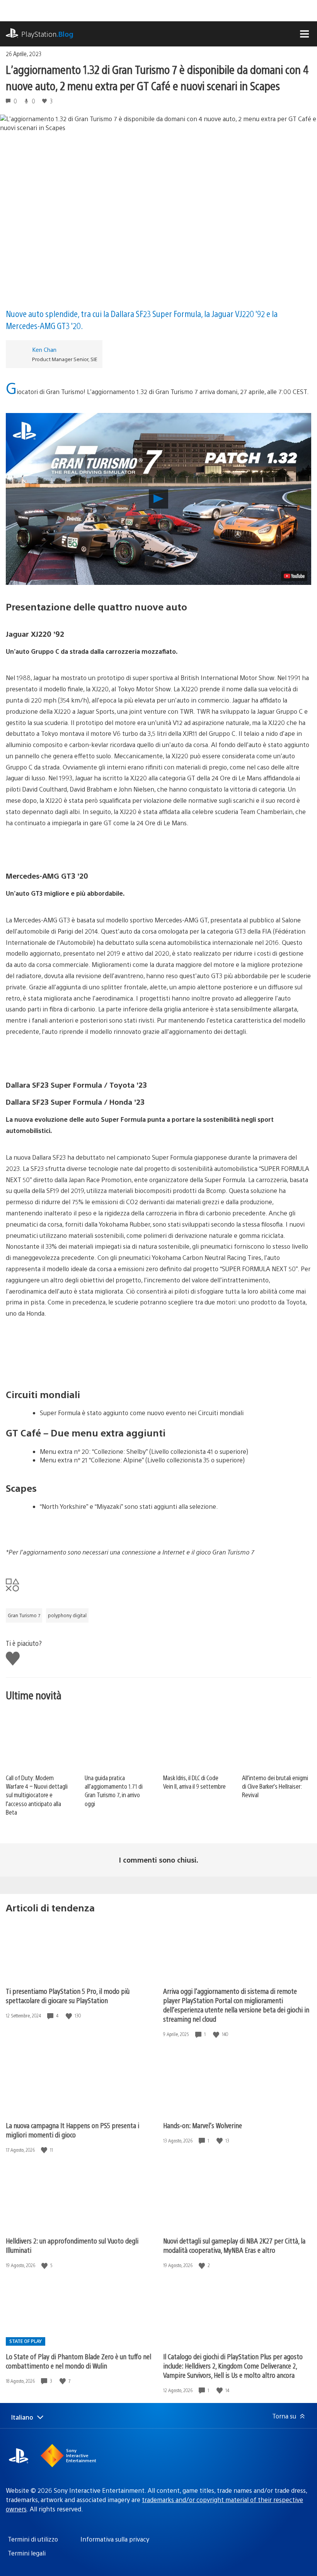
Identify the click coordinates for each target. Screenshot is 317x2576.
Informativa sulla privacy (115, 2539)
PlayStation (47, 34)
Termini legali (27, 2553)
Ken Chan (44, 349)
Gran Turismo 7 (24, 1615)
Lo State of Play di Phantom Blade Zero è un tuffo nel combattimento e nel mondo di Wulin (78, 2361)
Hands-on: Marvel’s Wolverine (203, 2125)
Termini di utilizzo (33, 2539)
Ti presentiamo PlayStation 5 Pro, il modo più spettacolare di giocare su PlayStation (68, 1996)
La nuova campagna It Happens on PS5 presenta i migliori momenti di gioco (72, 2130)
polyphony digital (67, 1615)
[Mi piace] (70, 2016)
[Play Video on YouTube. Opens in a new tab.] (294, 576)
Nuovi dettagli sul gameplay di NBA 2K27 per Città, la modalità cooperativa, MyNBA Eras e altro (234, 2245)
